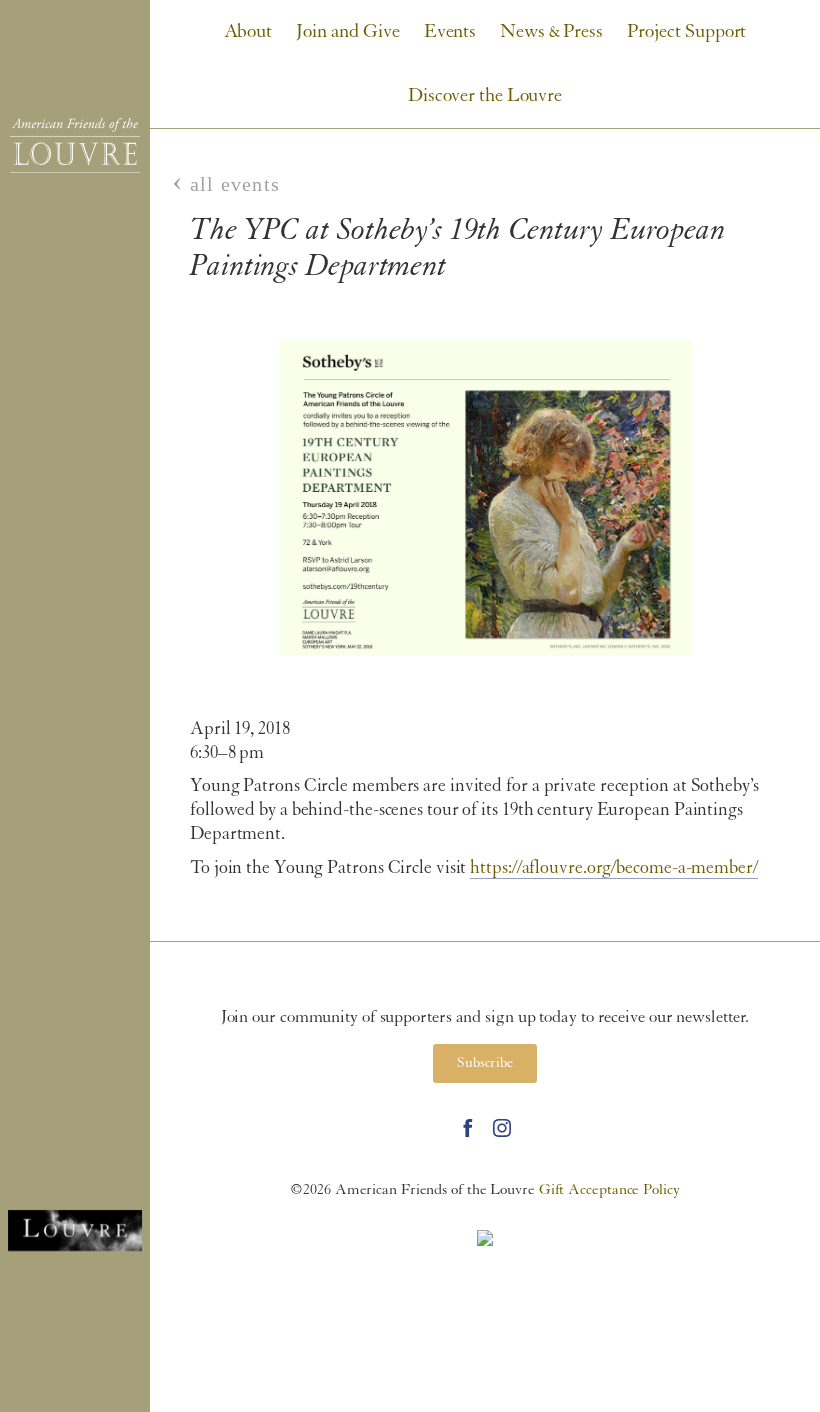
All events (235, 184)
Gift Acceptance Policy (609, 1190)
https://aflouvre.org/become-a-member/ (614, 868)
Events (450, 32)
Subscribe (485, 1063)
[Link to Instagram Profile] (502, 1128)
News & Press (551, 32)
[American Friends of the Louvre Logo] (75, 145)
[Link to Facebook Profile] (468, 1128)
